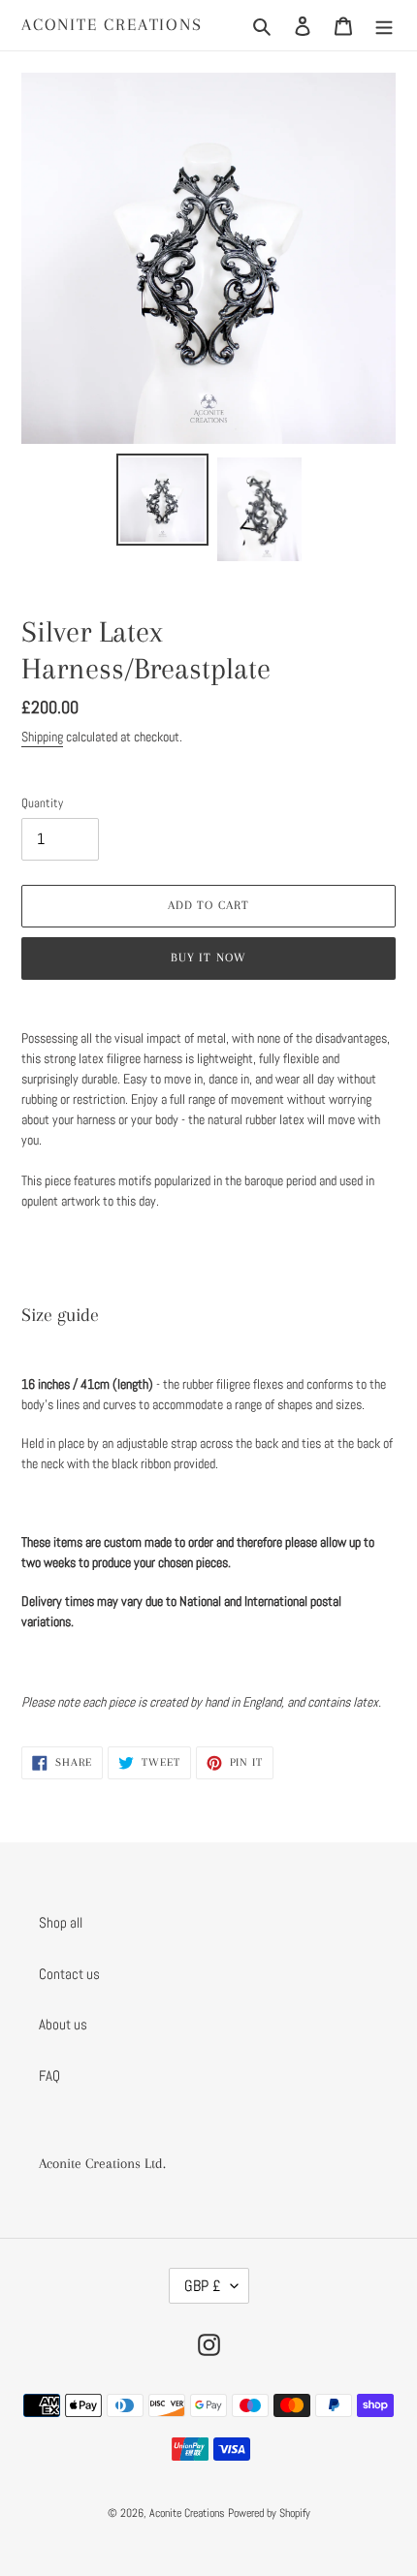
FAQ (49, 2075)
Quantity (42, 803)
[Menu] (384, 26)
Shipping (42, 737)
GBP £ (203, 2286)
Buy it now (208, 958)
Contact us (69, 1974)
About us (63, 2024)
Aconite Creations (112, 24)
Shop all (61, 1922)
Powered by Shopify (269, 2513)
